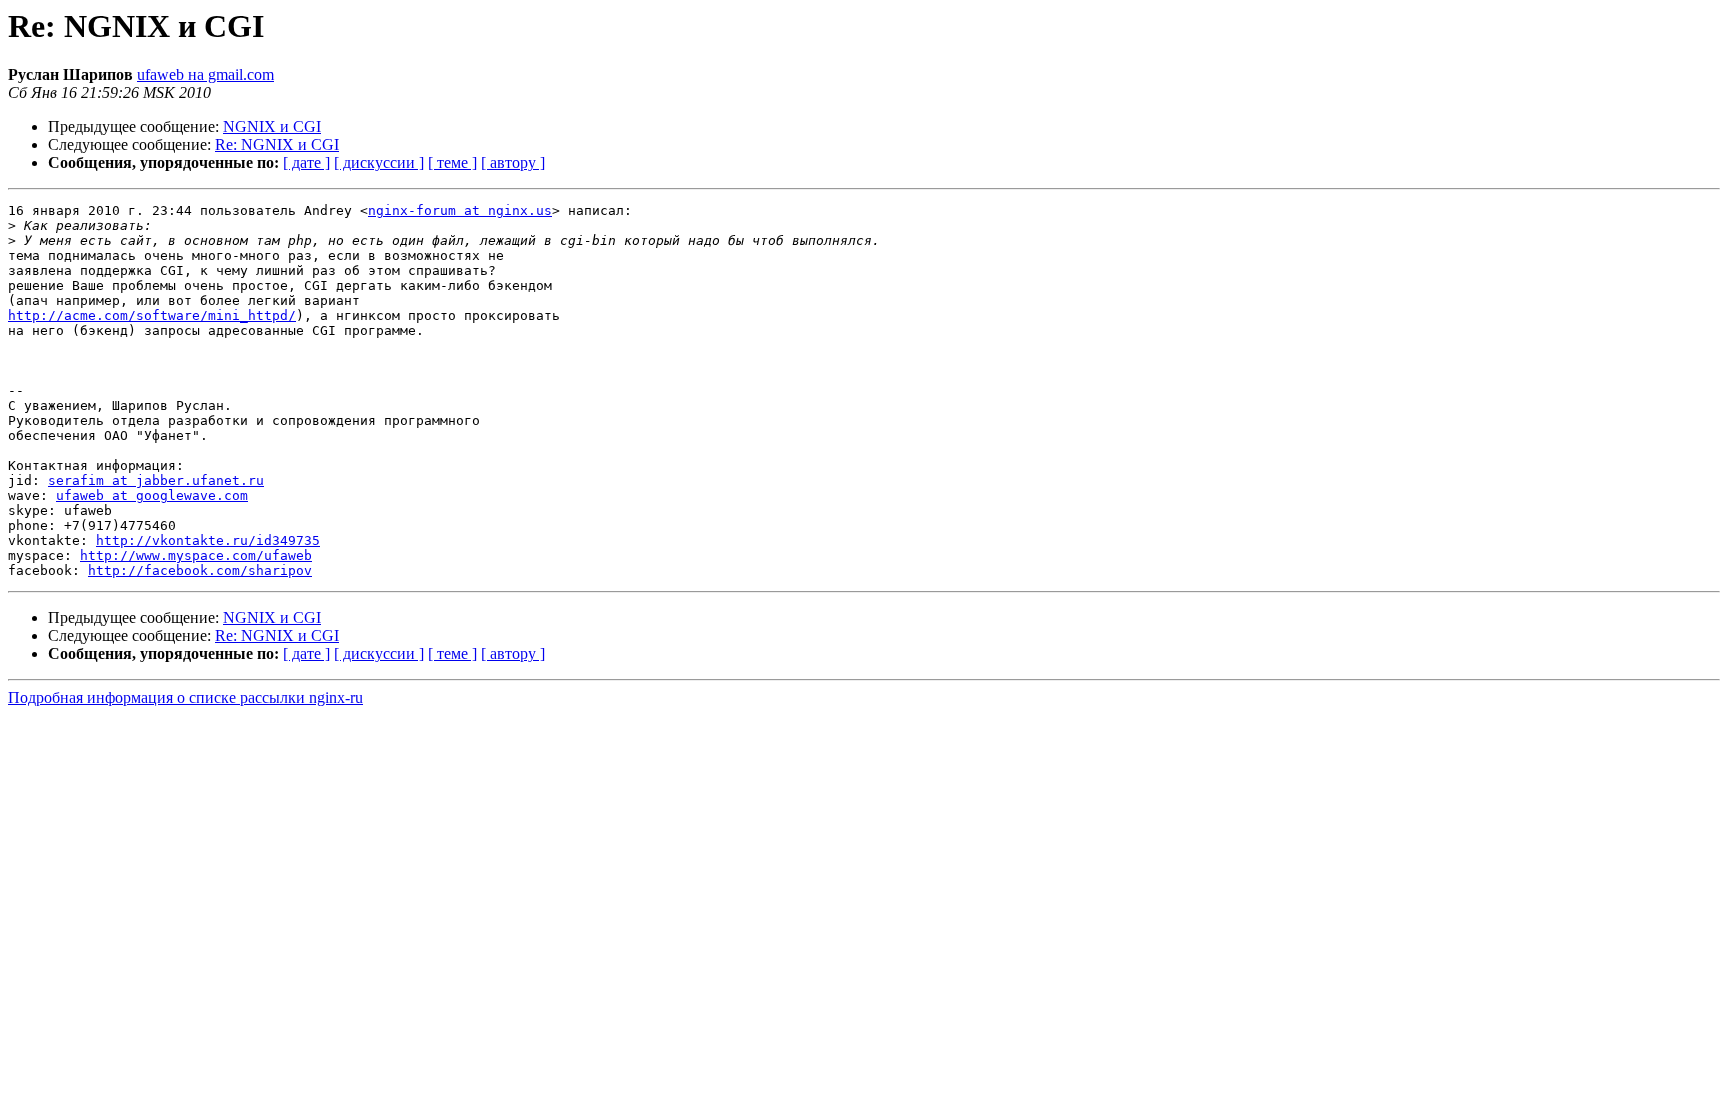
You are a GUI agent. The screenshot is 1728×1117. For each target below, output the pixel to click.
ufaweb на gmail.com (205, 74)
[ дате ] (306, 162)
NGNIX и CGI (272, 126)
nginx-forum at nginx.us (460, 210)
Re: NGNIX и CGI (277, 144)
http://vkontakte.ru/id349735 (208, 540)
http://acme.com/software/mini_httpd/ (152, 315)
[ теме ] (452, 162)
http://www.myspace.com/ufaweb (196, 555)
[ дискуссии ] (379, 162)
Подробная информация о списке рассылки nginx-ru (185, 697)
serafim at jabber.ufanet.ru (156, 480)
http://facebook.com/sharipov (200, 570)
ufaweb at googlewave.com (152, 495)
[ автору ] (513, 162)
